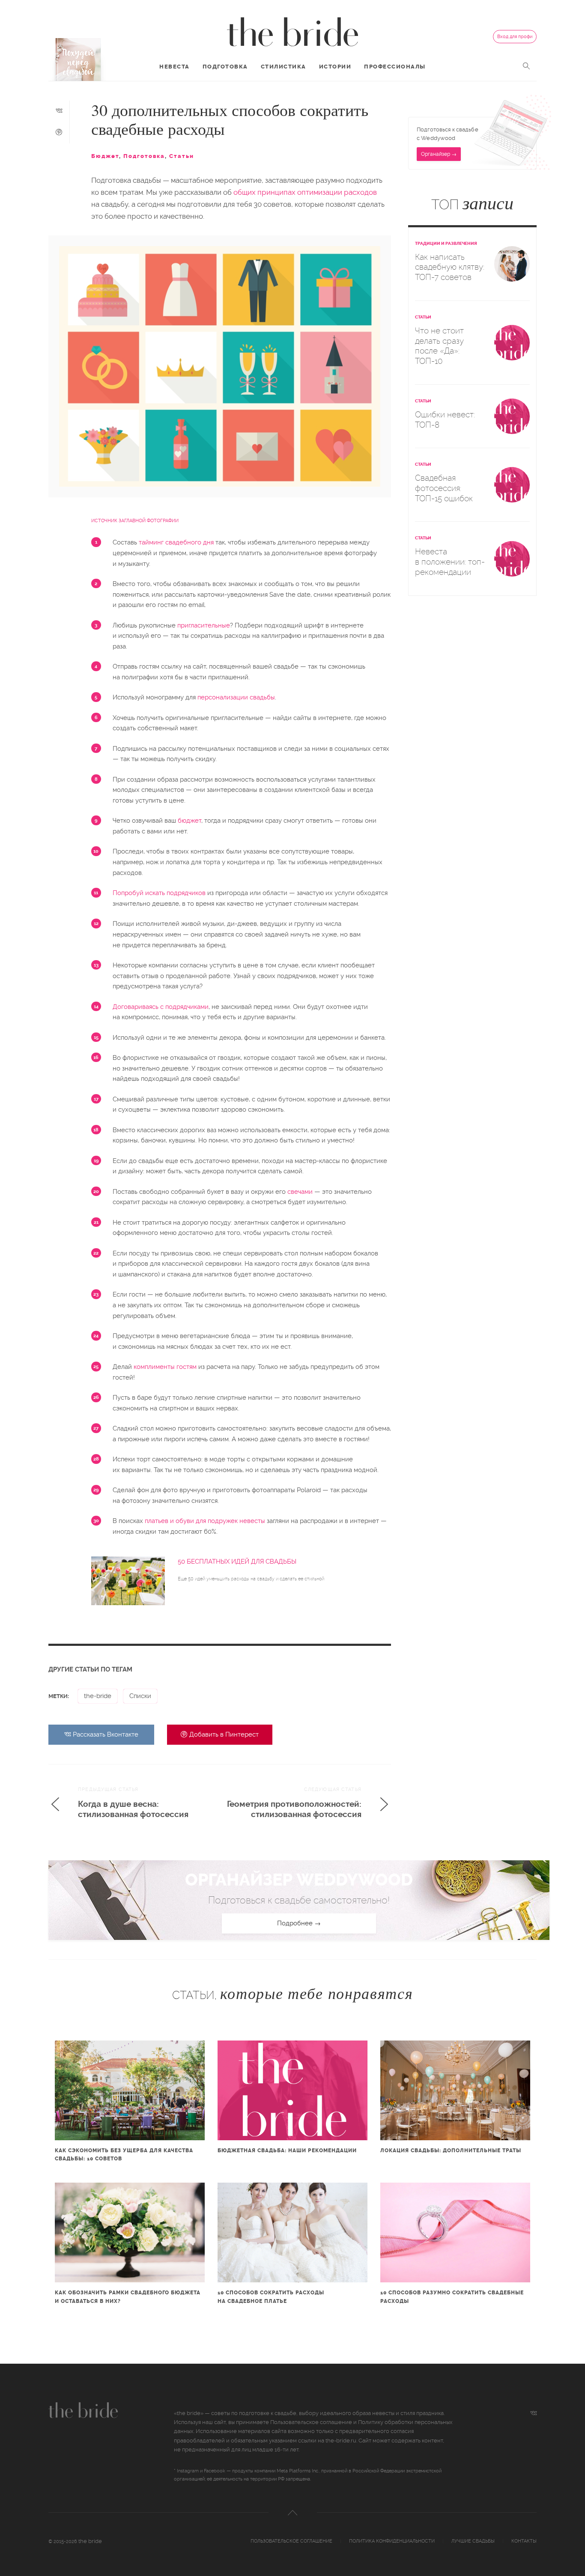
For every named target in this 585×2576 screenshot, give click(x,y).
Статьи (182, 156)
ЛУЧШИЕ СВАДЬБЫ (473, 2541)
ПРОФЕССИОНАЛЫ (395, 67)
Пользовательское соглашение (311, 2422)
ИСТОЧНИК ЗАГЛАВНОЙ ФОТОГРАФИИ (135, 521)
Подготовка (144, 156)
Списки (140, 1696)
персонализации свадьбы (236, 697)
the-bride (98, 1696)
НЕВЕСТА (175, 67)
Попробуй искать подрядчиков (159, 893)
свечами (300, 1192)
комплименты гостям (165, 1367)
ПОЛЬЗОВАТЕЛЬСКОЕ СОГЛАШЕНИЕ (291, 2541)
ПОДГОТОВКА (225, 67)
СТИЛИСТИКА (284, 67)
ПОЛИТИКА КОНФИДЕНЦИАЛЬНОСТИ (392, 2541)
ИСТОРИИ (335, 67)
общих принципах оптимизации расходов (305, 192)
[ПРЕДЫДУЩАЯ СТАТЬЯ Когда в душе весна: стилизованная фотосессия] (131, 1823)
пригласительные (204, 625)
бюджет (190, 821)
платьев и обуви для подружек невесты (205, 1521)
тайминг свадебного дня (176, 542)
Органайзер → (439, 154)
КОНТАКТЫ (524, 2541)
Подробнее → (299, 1923)
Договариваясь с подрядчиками (161, 1007)
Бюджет (105, 156)
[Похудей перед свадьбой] (78, 59)
